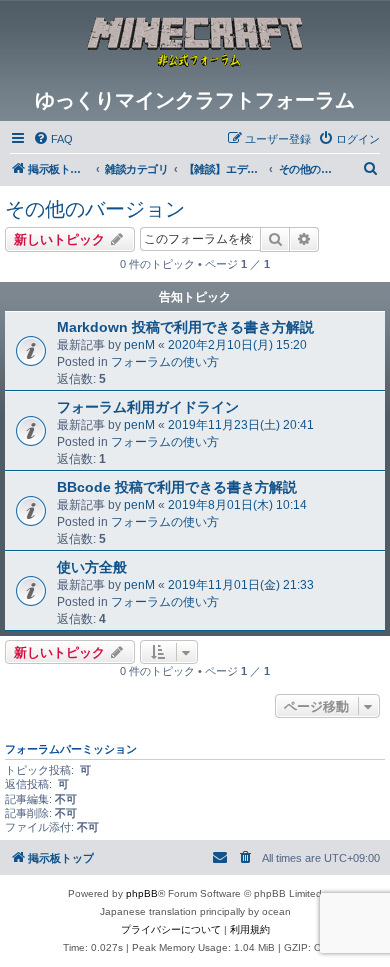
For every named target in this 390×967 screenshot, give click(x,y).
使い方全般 (92, 567)
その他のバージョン (95, 209)
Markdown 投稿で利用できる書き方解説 (185, 327)
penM (139, 345)
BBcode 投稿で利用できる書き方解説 (177, 487)
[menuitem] (53, 139)
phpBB (142, 893)
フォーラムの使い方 (165, 362)
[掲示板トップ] (195, 44)
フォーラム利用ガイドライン (148, 407)
